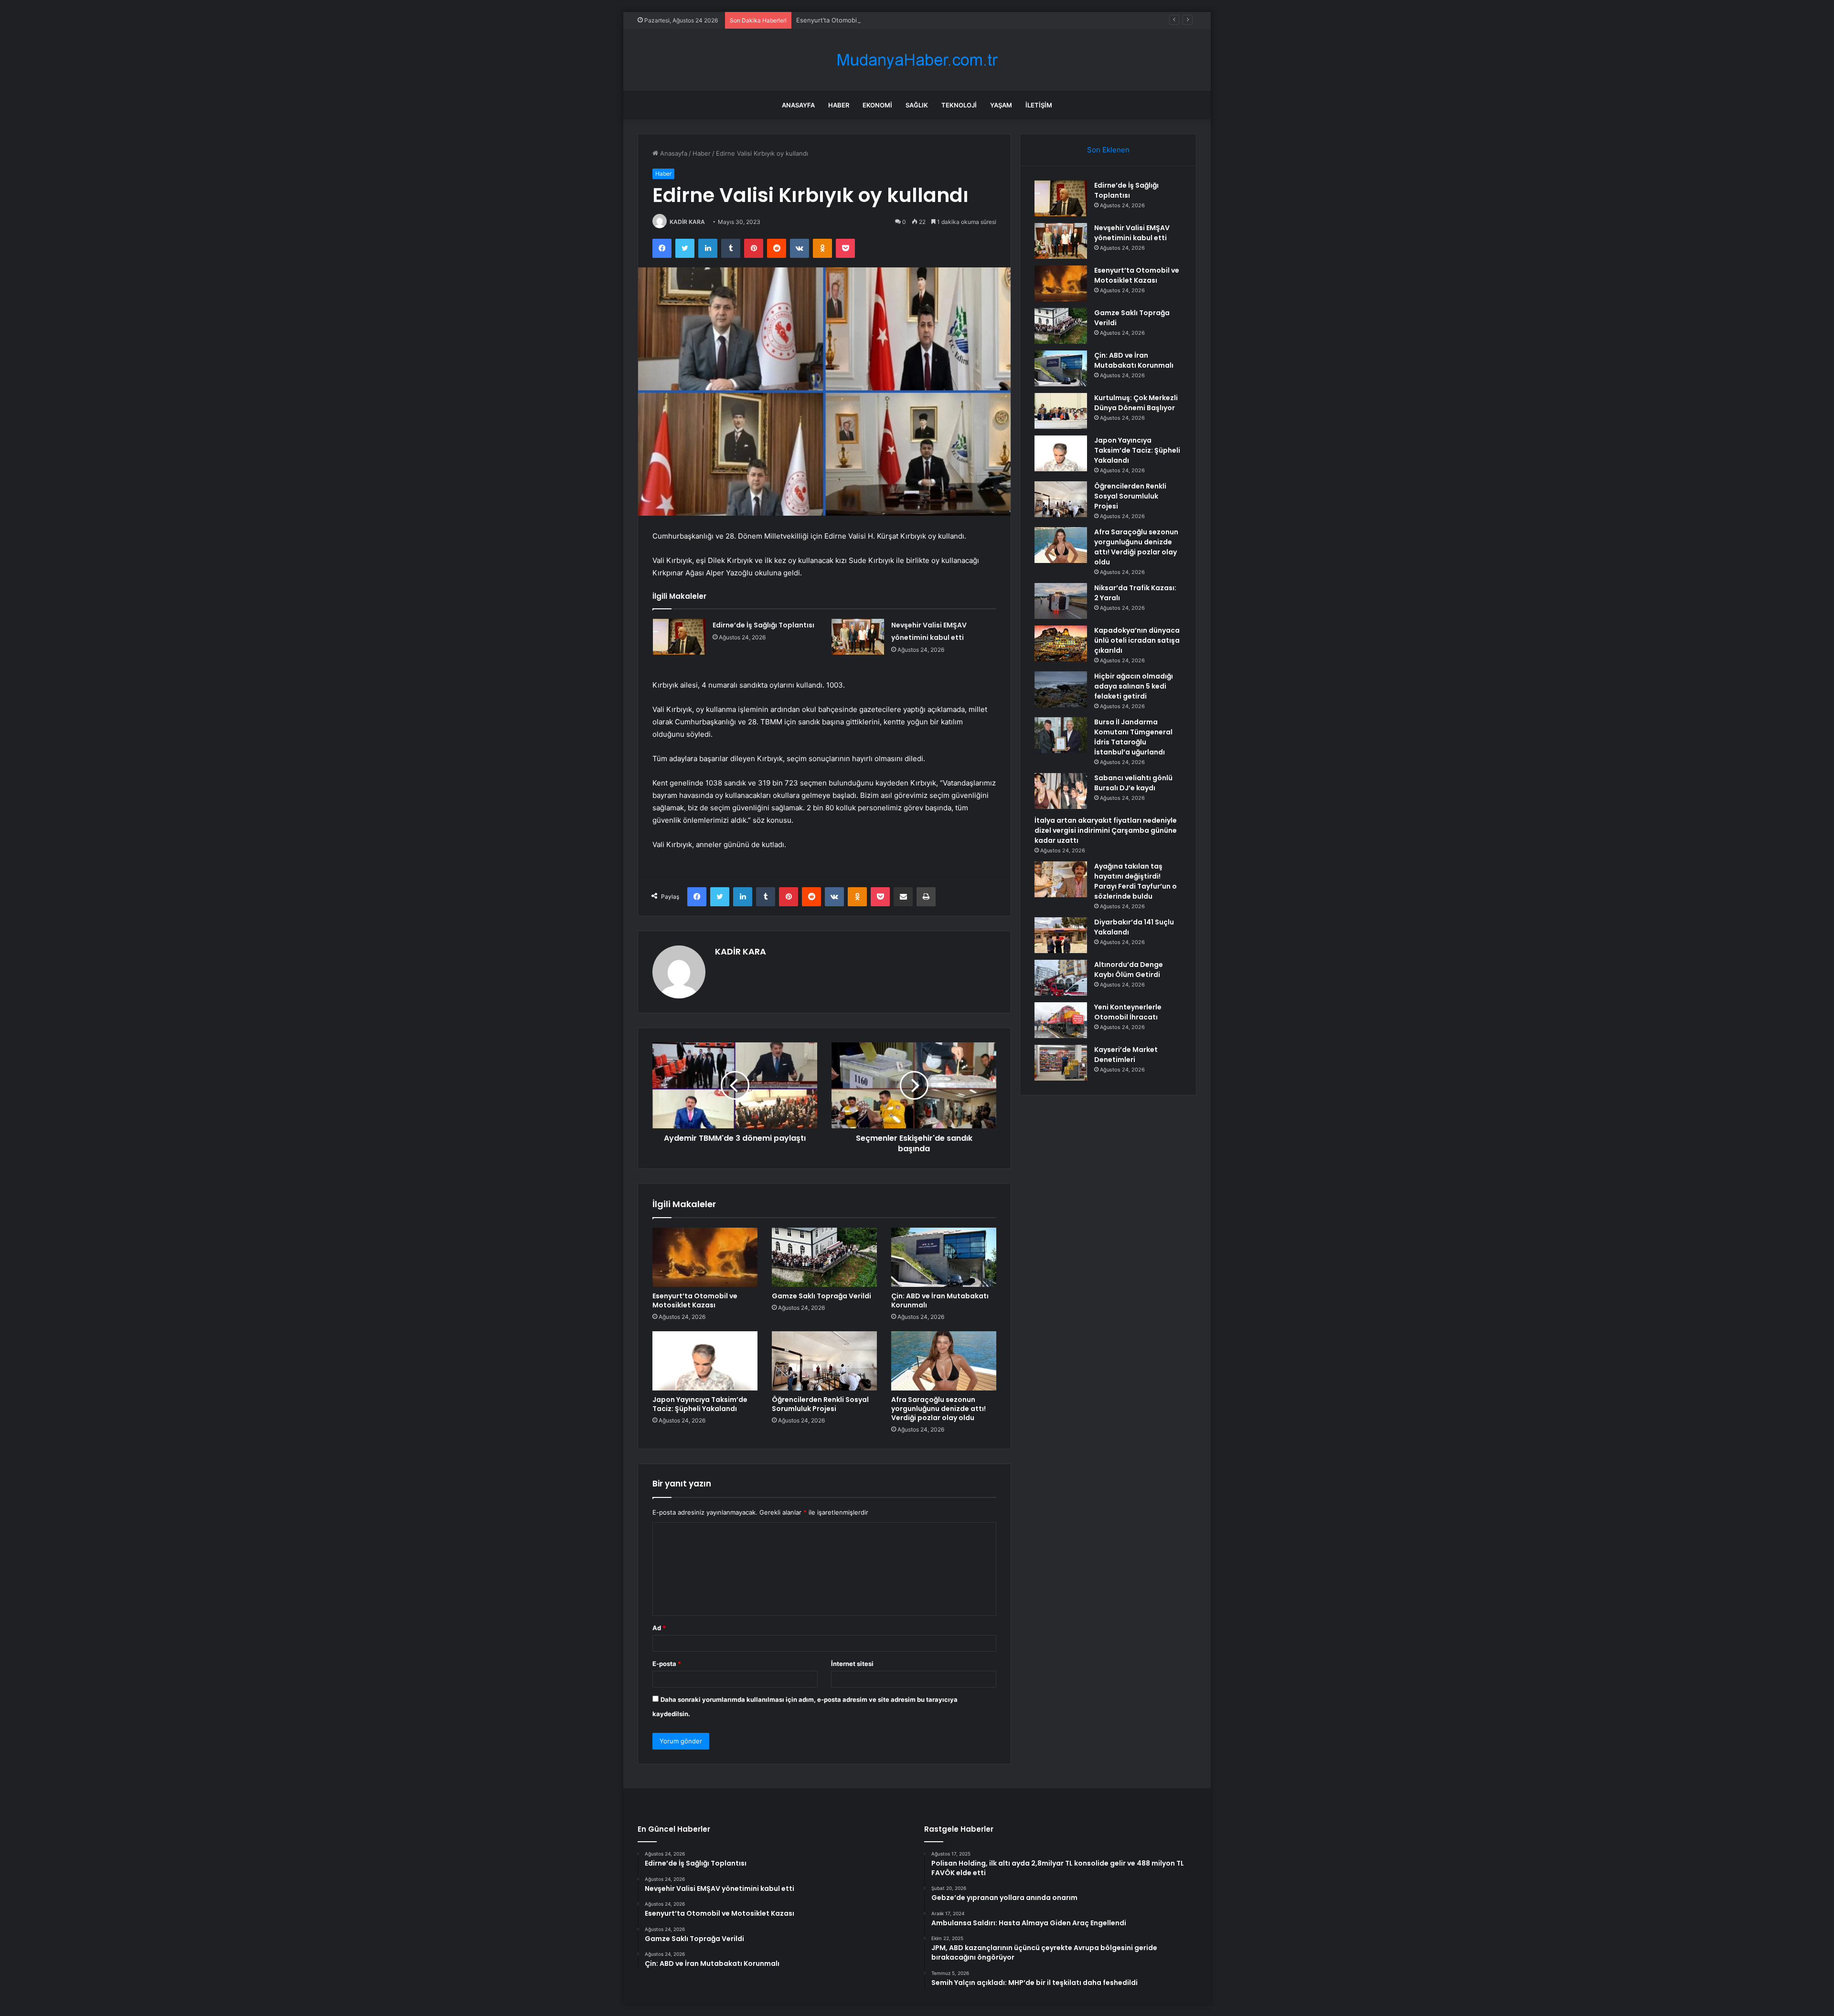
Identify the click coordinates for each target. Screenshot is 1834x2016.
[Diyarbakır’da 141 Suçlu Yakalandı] (1061, 935)
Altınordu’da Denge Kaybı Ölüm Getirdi (1129, 970)
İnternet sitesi (852, 1664)
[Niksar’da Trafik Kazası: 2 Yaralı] (1061, 601)
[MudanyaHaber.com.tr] (917, 60)
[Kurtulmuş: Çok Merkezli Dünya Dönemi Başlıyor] (1061, 411)
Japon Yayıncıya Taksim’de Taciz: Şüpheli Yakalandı (700, 1404)
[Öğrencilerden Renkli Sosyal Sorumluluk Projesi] (824, 1361)
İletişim (1039, 105)
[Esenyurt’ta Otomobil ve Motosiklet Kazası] (705, 1257)
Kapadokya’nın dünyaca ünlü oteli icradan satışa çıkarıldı (1137, 640)
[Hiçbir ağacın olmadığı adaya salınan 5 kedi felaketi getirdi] (1061, 689)
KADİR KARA (687, 222)
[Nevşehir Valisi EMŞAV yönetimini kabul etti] (858, 637)
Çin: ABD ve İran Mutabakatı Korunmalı (940, 1300)
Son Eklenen (1108, 150)
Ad (659, 1628)
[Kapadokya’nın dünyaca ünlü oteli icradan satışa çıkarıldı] (1061, 643)
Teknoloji (959, 105)
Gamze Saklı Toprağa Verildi (821, 1296)
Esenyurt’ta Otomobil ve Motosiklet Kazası (859, 20)
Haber (839, 105)
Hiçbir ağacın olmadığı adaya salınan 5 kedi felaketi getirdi (1134, 686)
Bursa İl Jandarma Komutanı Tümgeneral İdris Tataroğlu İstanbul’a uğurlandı (1133, 737)
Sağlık (917, 105)
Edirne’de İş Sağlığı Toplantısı (763, 625)
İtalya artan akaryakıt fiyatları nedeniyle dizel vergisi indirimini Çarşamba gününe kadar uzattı (1106, 830)
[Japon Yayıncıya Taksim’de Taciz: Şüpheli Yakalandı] (705, 1361)
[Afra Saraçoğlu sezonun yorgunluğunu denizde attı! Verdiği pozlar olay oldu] (944, 1361)
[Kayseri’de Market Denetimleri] (1061, 1063)
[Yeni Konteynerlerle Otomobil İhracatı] (1061, 1020)
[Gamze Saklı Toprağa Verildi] (824, 1257)
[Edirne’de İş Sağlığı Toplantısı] (679, 637)
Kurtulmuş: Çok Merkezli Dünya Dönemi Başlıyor (1136, 403)
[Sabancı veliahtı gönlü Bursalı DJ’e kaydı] (1061, 791)
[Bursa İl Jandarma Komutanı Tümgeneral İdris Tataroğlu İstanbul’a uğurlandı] (1061, 735)
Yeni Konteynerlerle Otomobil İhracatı (1128, 1012)
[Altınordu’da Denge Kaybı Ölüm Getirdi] (1061, 978)
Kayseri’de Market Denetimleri (1126, 1055)
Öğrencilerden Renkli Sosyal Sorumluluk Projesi (820, 1404)
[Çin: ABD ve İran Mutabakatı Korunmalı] (944, 1257)
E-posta (667, 1664)
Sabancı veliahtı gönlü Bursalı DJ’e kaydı (1133, 783)
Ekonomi (877, 105)
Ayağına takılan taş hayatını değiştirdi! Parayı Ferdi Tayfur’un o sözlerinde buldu (1136, 881)
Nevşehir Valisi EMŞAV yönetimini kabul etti (1132, 233)
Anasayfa (798, 105)
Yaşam (1001, 105)
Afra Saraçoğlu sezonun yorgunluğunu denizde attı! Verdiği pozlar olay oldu (938, 1409)
